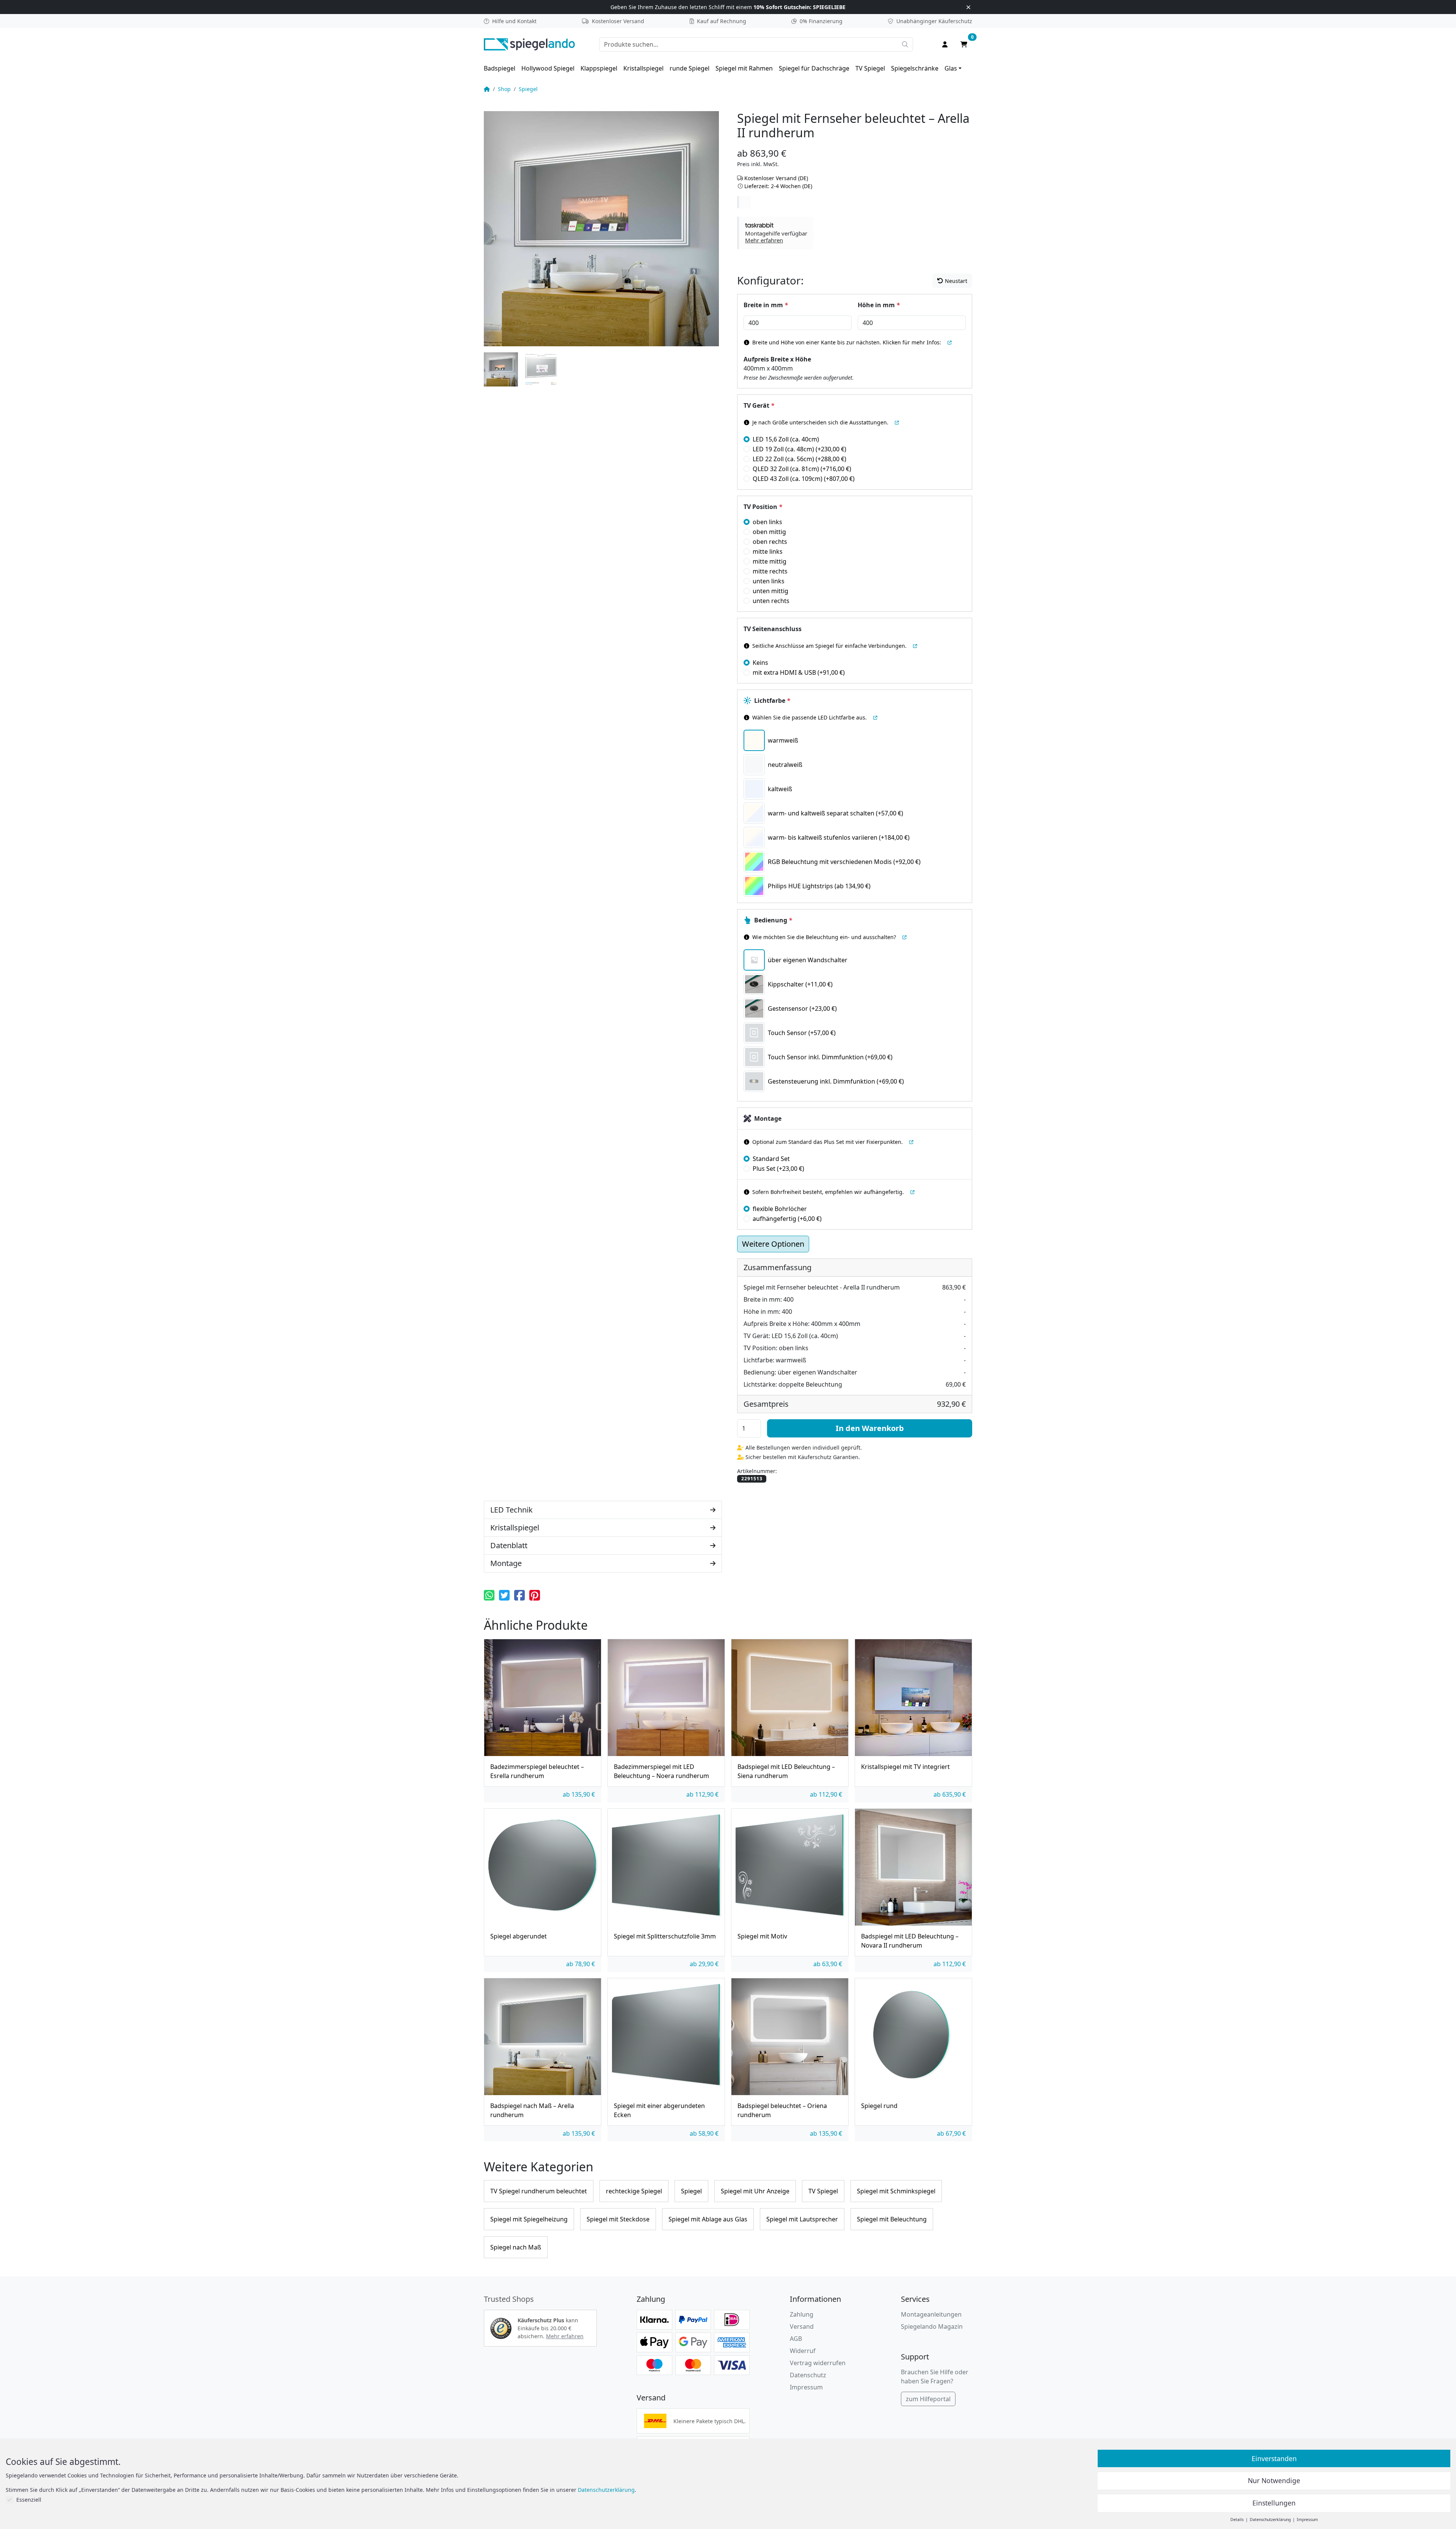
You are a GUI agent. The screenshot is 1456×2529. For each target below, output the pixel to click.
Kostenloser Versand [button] (618, 21)
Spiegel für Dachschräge (814, 68)
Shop (504, 89)
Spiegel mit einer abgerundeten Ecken (659, 2110)
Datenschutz (808, 2375)
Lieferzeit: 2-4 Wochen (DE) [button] (778, 186)
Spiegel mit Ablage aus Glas (708, 2219)
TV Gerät (759, 405)
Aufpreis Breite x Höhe (777, 359)
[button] (776, 233)
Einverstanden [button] (1274, 2458)
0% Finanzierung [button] (821, 21)
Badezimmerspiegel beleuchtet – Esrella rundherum (537, 1771)
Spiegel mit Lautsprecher (802, 2219)
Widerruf (803, 2351)
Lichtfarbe (772, 701)
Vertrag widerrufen (818, 2363)
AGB (796, 2339)
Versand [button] (802, 2326)
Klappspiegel (599, 68)
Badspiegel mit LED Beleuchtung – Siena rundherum (786, 1771)
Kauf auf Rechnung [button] (722, 21)
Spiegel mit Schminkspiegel (896, 2191)
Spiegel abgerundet (519, 1936)
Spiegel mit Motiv (762, 1936)
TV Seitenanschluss (773, 629)
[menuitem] (500, 68)
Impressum (806, 2387)
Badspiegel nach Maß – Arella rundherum (532, 2110)
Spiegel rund (879, 2106)
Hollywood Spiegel (548, 68)
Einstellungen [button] (1274, 2503)
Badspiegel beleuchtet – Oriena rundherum (782, 2110)
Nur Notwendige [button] (1274, 2480)
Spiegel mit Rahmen (744, 68)
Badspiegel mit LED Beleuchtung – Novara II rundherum (910, 1941)
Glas (951, 68)
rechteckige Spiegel (634, 2191)
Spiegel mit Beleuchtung (892, 2219)
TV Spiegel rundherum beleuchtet (539, 2191)
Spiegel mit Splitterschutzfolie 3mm (665, 1936)
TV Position (763, 507)
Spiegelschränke (915, 68)
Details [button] (1238, 2520)
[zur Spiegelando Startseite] (529, 44)
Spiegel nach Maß (516, 2247)
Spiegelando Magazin (932, 2326)
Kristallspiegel (643, 68)
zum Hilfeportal (928, 2399)
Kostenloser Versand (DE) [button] (776, 178)
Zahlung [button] (802, 2314)
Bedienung (773, 920)
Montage (768, 1118)
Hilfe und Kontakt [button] (514, 21)
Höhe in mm (879, 305)
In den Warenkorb (870, 1428)
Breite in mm (766, 305)
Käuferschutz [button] (934, 21)
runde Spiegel (690, 68)
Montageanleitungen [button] (931, 2314)
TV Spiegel (870, 68)
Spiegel (528, 89)
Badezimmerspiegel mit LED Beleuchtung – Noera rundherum (661, 1771)
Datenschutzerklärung (606, 2490)
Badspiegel (500, 68)
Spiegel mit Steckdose (618, 2219)
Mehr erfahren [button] (565, 2336)
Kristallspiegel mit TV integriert (905, 1767)
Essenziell (29, 2500)
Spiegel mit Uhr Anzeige (755, 2191)
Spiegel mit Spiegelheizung (529, 2219)
